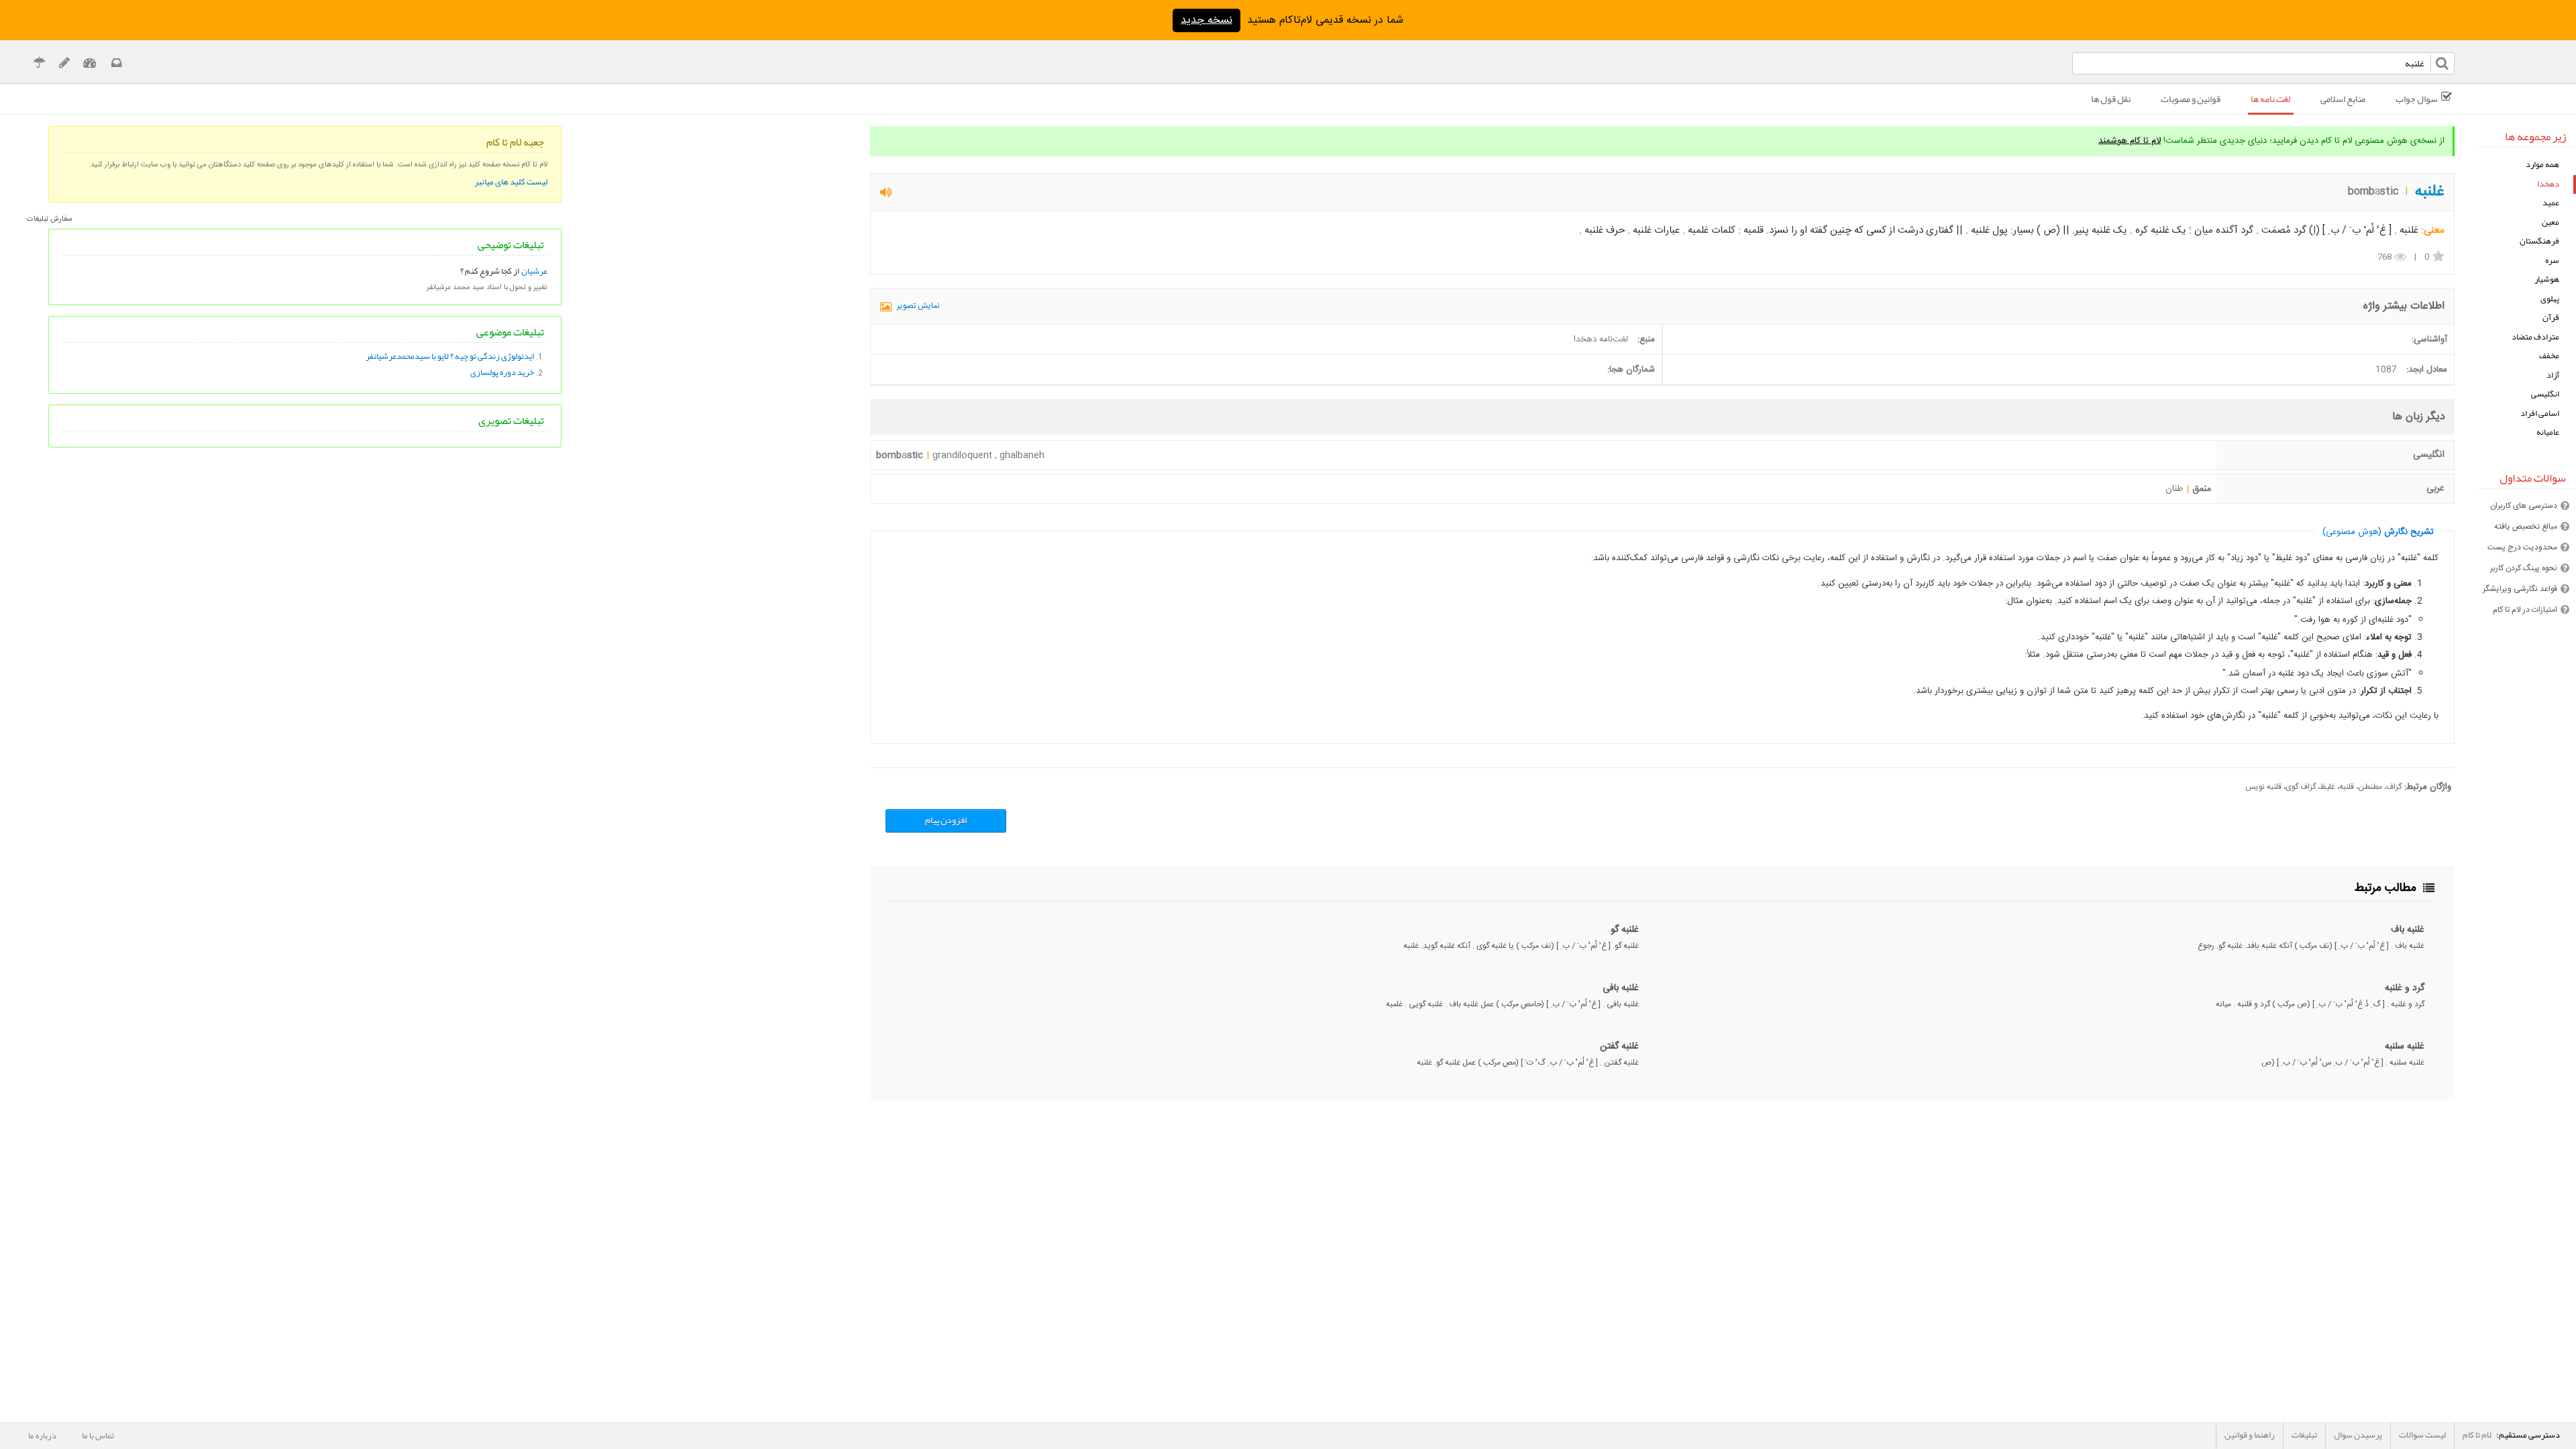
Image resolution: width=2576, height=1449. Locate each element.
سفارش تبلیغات (50, 219)
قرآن (2551, 318)
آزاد (2553, 375)
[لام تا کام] (115, 65)
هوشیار (2547, 279)
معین (2551, 222)
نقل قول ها (2111, 99)
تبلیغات (2304, 1435)
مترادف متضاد (2535, 337)
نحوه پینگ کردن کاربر (2524, 568)
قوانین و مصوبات (2191, 99)
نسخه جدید (1206, 20)
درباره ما (42, 1436)
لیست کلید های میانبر (511, 182)
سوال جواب (2417, 99)
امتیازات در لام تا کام (2525, 610)
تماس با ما (98, 1436)
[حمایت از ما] (39, 65)
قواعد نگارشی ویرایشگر (2520, 589)
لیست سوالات (2422, 1435)
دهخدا (2548, 184)
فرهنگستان (2539, 241)
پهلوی (2550, 299)
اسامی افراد (2540, 414)
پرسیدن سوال (2358, 1435)
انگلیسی (2545, 394)
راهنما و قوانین (2250, 1435)
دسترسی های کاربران (2524, 506)
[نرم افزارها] (64, 65)
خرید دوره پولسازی (502, 372)
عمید (2551, 203)
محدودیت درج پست (2522, 547)
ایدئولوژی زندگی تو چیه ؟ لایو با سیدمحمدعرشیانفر (450, 356)
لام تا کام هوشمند (2130, 141)
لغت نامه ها (2270, 99)
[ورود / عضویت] (90, 65)
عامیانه (2548, 432)
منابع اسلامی (2343, 99)
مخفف (2549, 356)
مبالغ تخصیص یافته (2526, 527)
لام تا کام (2477, 1435)
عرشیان (534, 271)
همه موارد (2542, 165)
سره (2552, 261)
